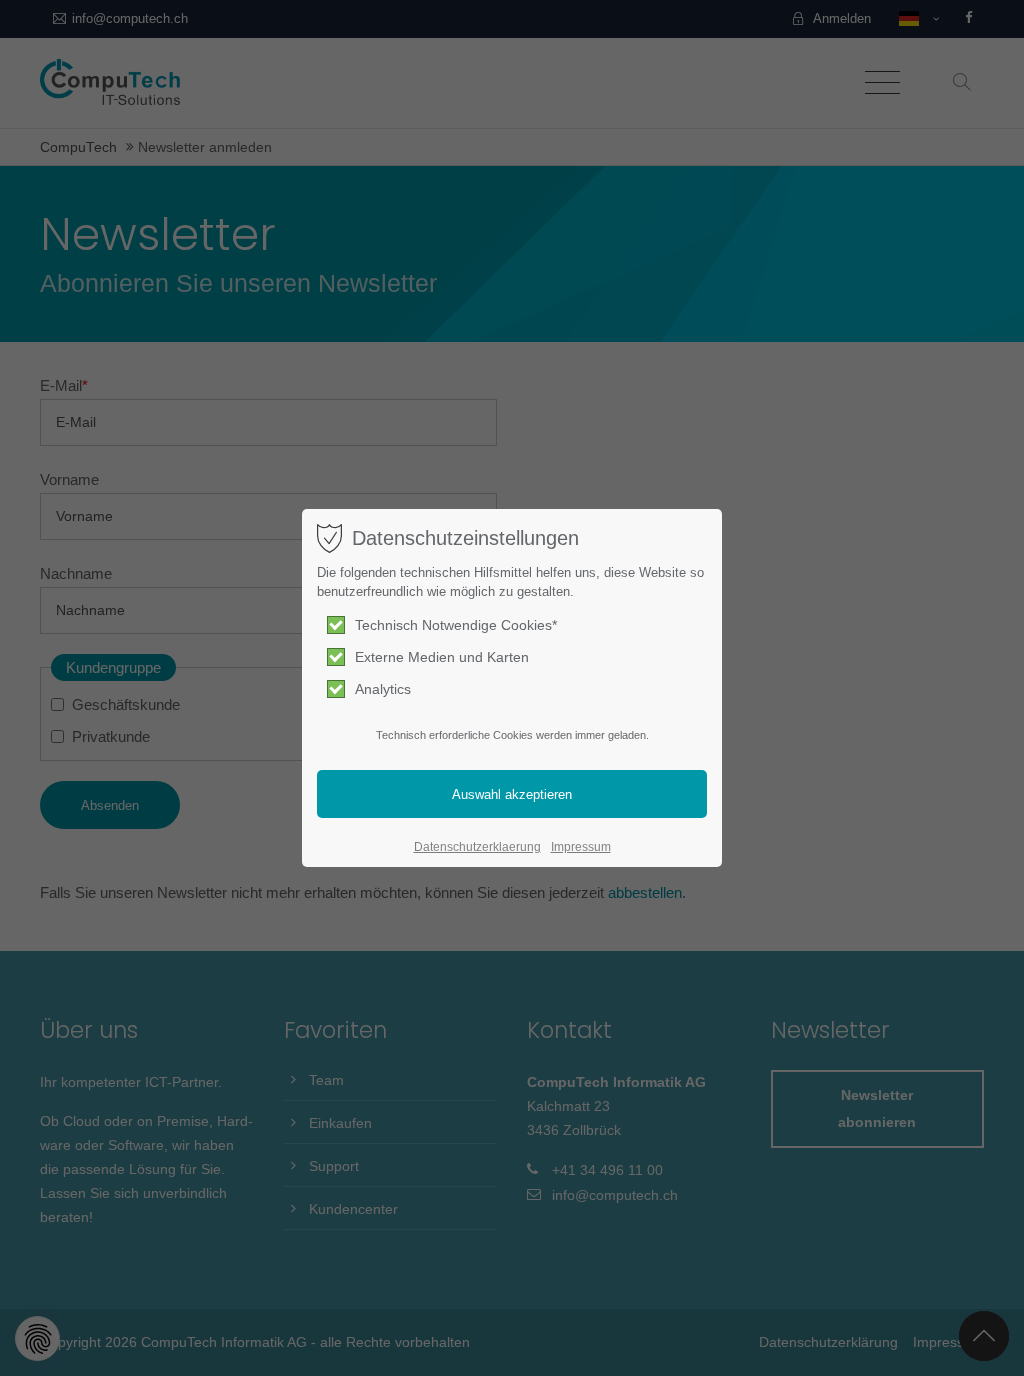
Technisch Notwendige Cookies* (456, 625)
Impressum (581, 847)
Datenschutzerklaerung (477, 847)
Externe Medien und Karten (442, 657)
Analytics (383, 689)
